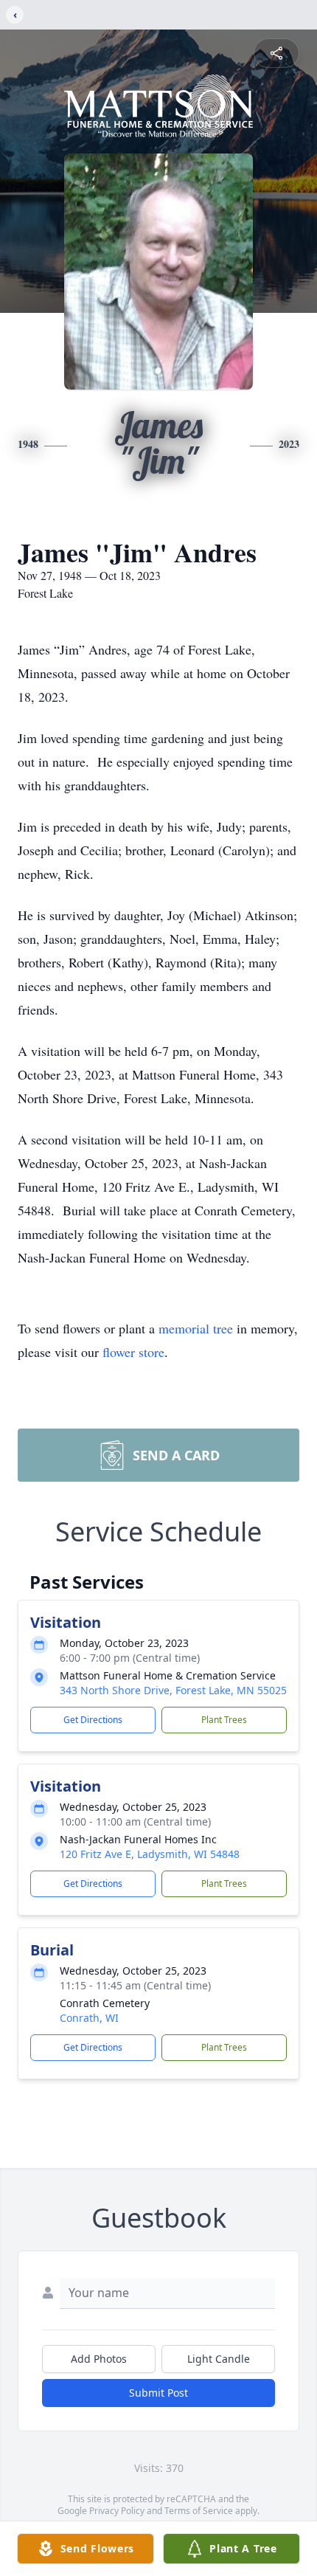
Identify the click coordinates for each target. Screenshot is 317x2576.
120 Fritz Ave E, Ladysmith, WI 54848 (150, 1854)
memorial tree (196, 1328)
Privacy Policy (117, 2511)
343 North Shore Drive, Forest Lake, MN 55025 (173, 1690)
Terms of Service (199, 2511)
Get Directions (93, 1720)
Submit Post (158, 2393)
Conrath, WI (89, 2018)
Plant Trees (224, 1720)
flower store (133, 1352)
